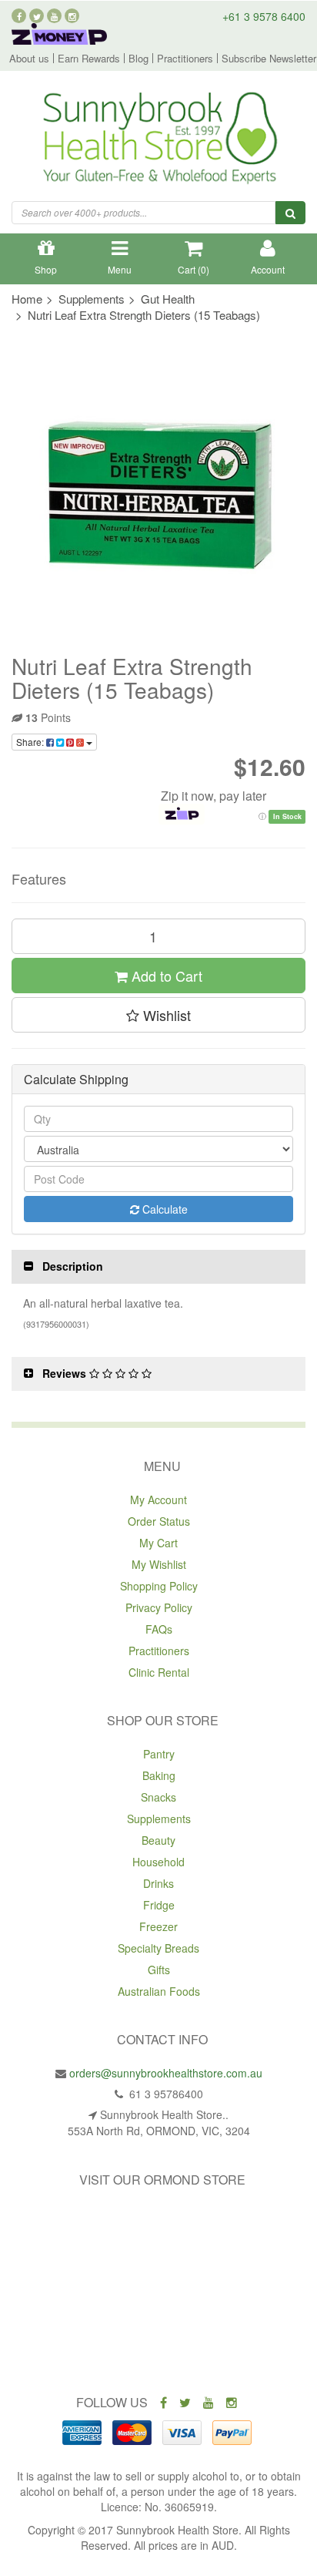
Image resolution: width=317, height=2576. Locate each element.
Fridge (159, 1905)
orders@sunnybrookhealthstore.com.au (166, 2073)
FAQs (159, 1629)
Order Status (159, 1521)
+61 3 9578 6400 (264, 16)
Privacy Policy (159, 1607)
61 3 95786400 (165, 2094)
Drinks (158, 1883)
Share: (31, 742)
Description (73, 1266)
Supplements (159, 1819)
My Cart (158, 1543)
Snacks (158, 1797)
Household (158, 1862)
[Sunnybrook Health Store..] (158, 140)
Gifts (159, 1970)
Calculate (164, 1209)
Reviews (66, 1373)
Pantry (159, 1754)
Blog (138, 58)
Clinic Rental (159, 1672)
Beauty (158, 1840)
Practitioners (185, 58)
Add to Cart (165, 976)
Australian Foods (159, 1991)
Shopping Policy (159, 1586)
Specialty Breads (158, 1948)
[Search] (290, 213)
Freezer (158, 1926)
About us (29, 58)
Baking (159, 1775)
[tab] (158, 1266)
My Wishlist (159, 1564)
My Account (158, 1500)
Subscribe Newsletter (269, 58)
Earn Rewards (89, 58)
